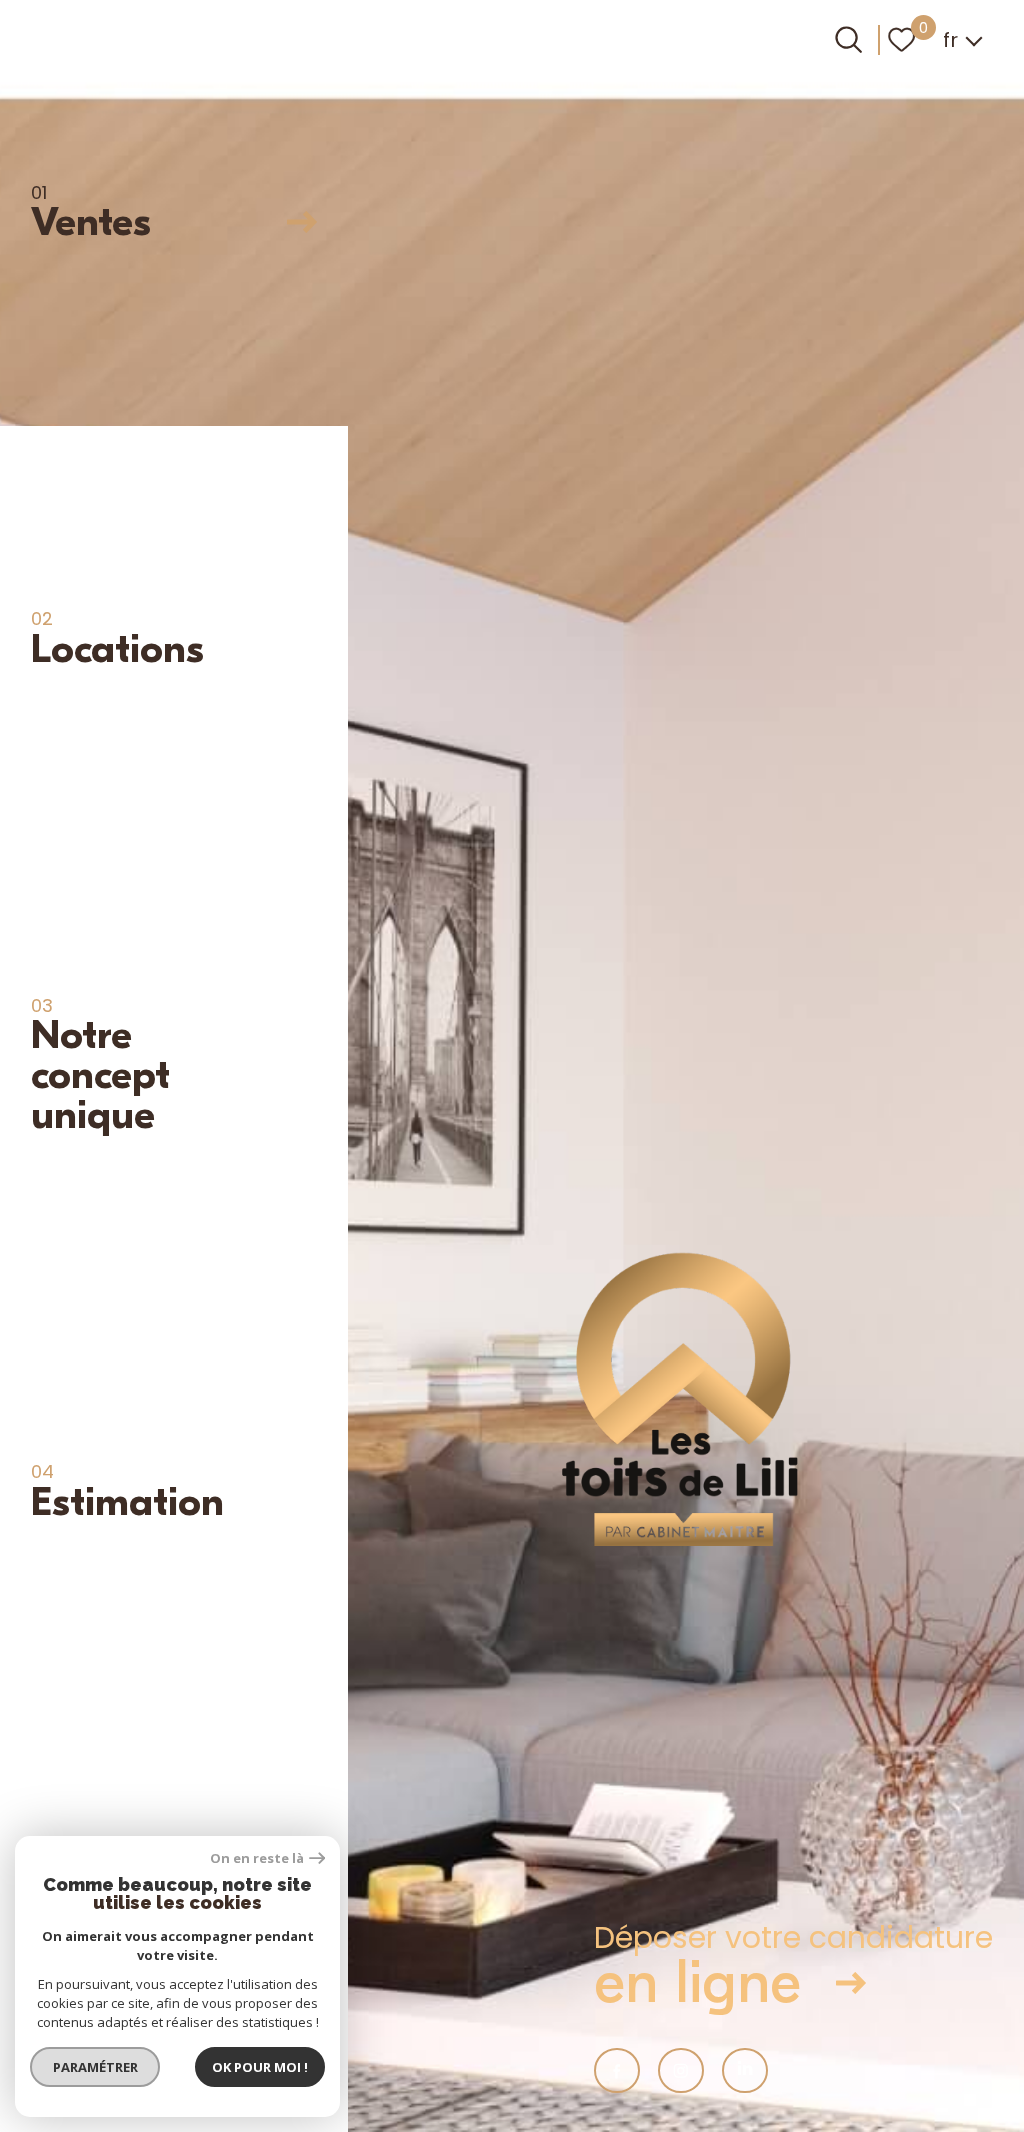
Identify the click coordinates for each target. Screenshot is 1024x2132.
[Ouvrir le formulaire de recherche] (848, 39)
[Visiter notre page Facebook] (617, 2071)
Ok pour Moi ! (260, 2067)
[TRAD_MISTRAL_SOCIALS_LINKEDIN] (745, 2071)
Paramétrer (95, 2067)
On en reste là (257, 1858)
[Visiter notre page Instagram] (681, 2071)
